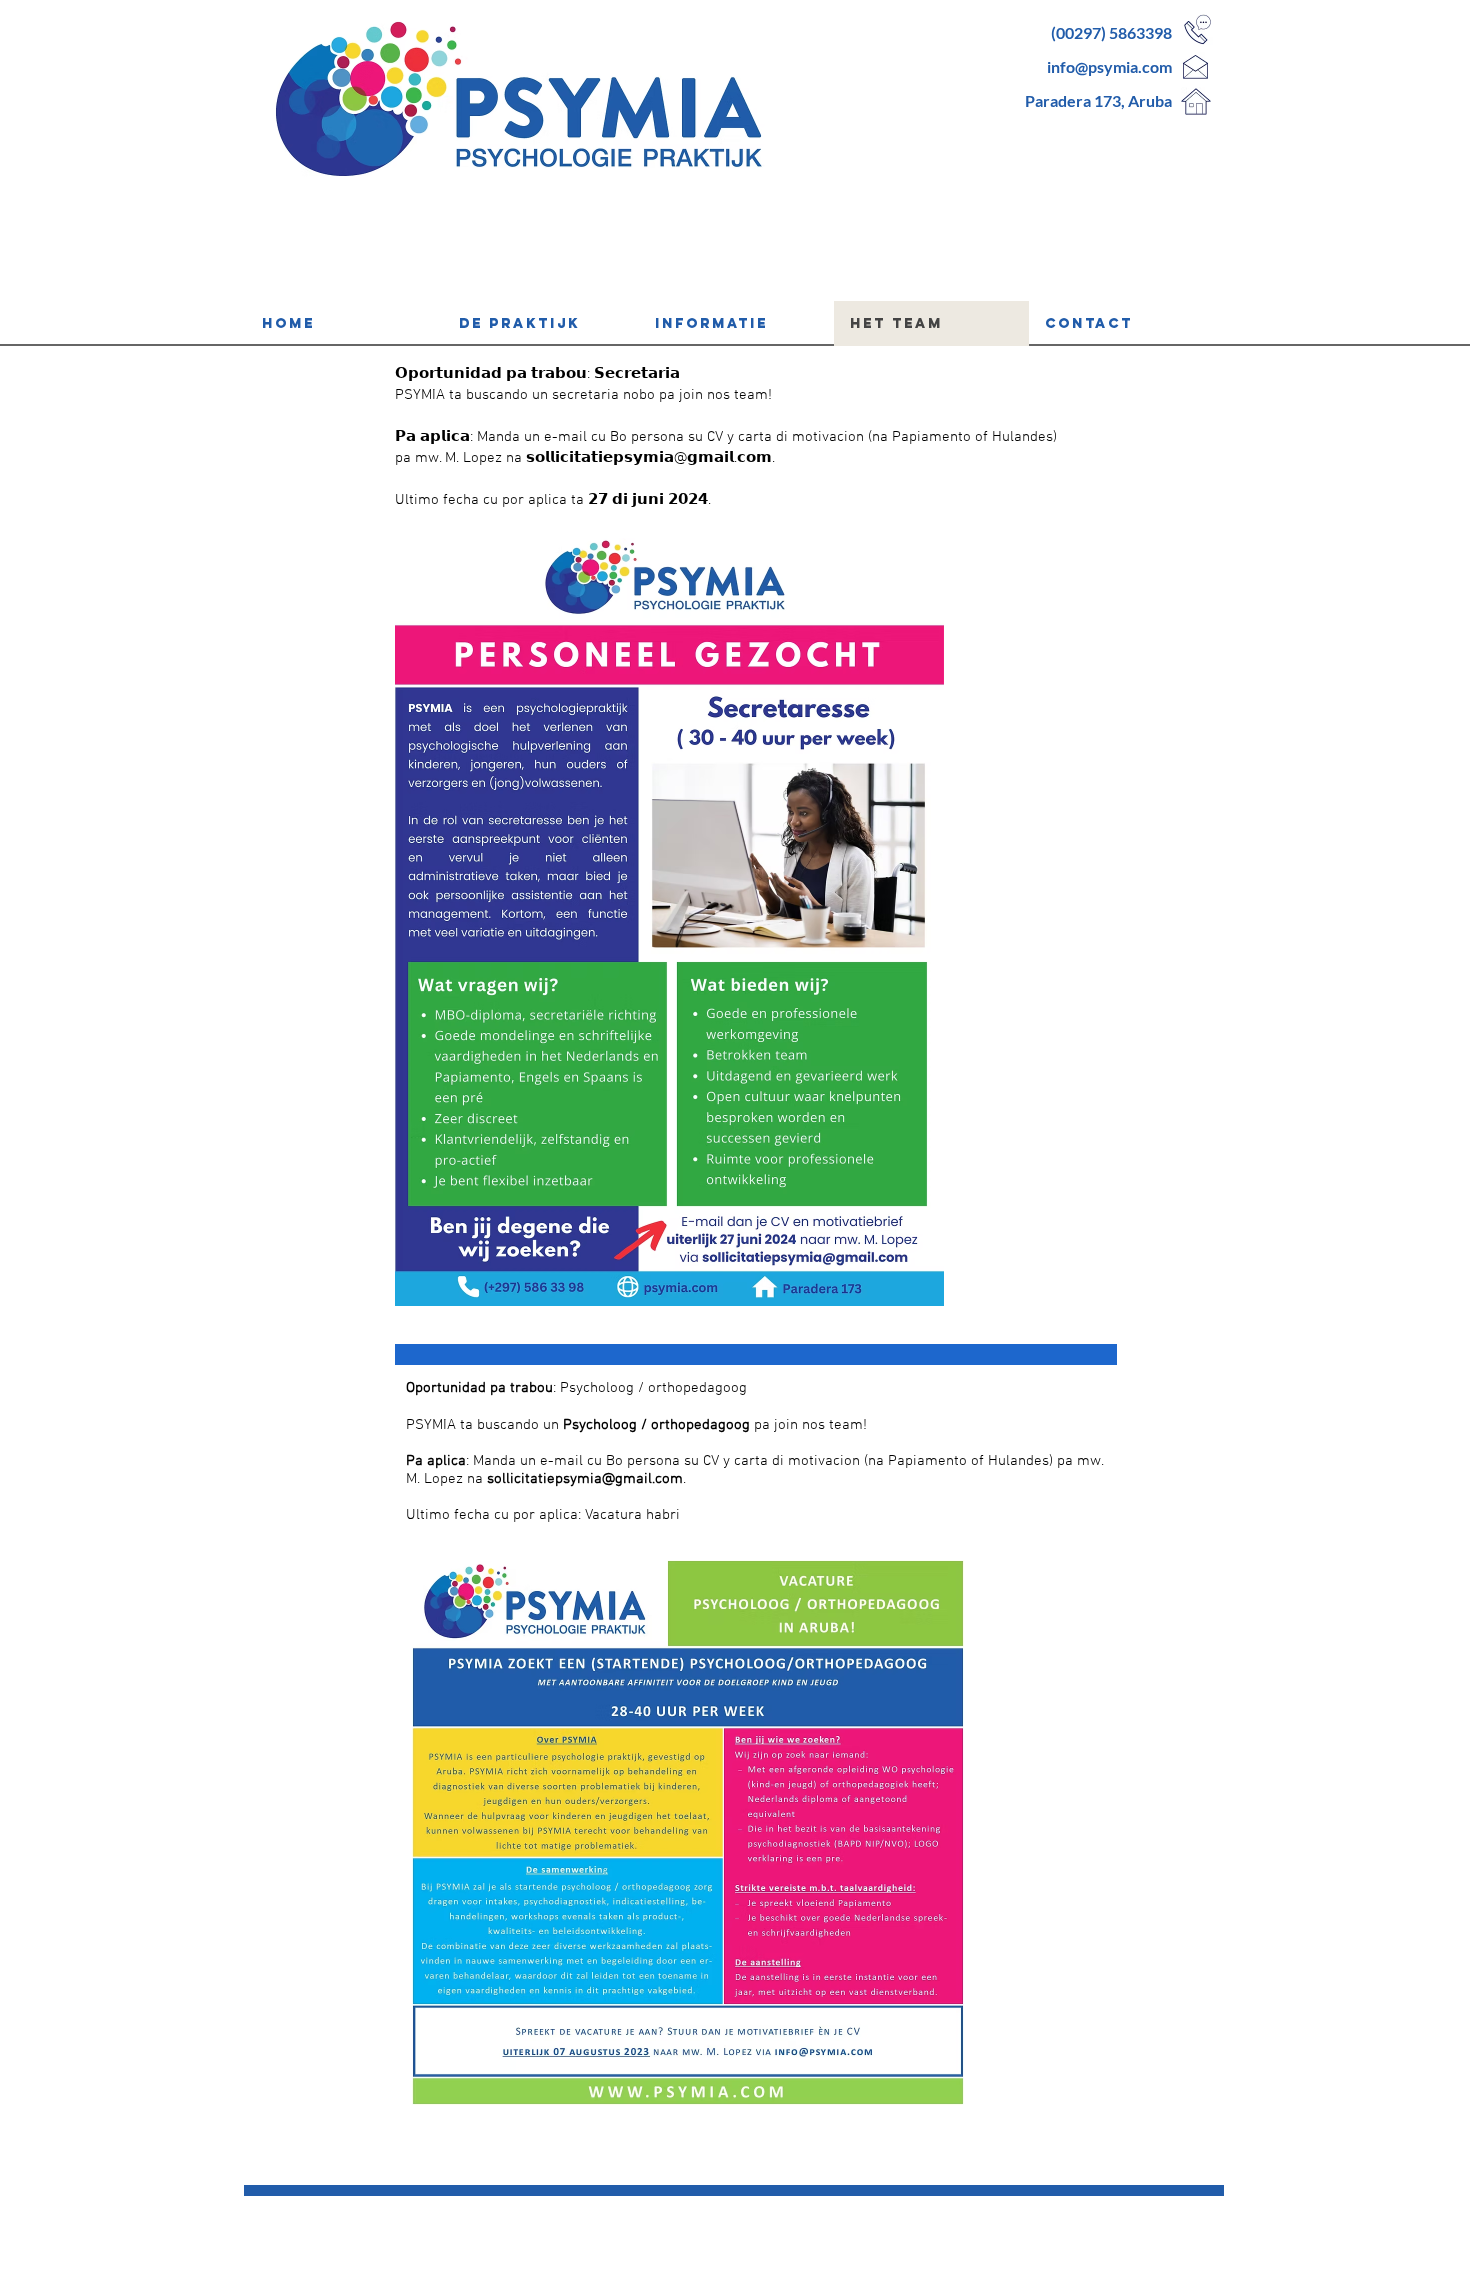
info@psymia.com (1109, 66)
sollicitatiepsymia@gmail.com (585, 1479)
